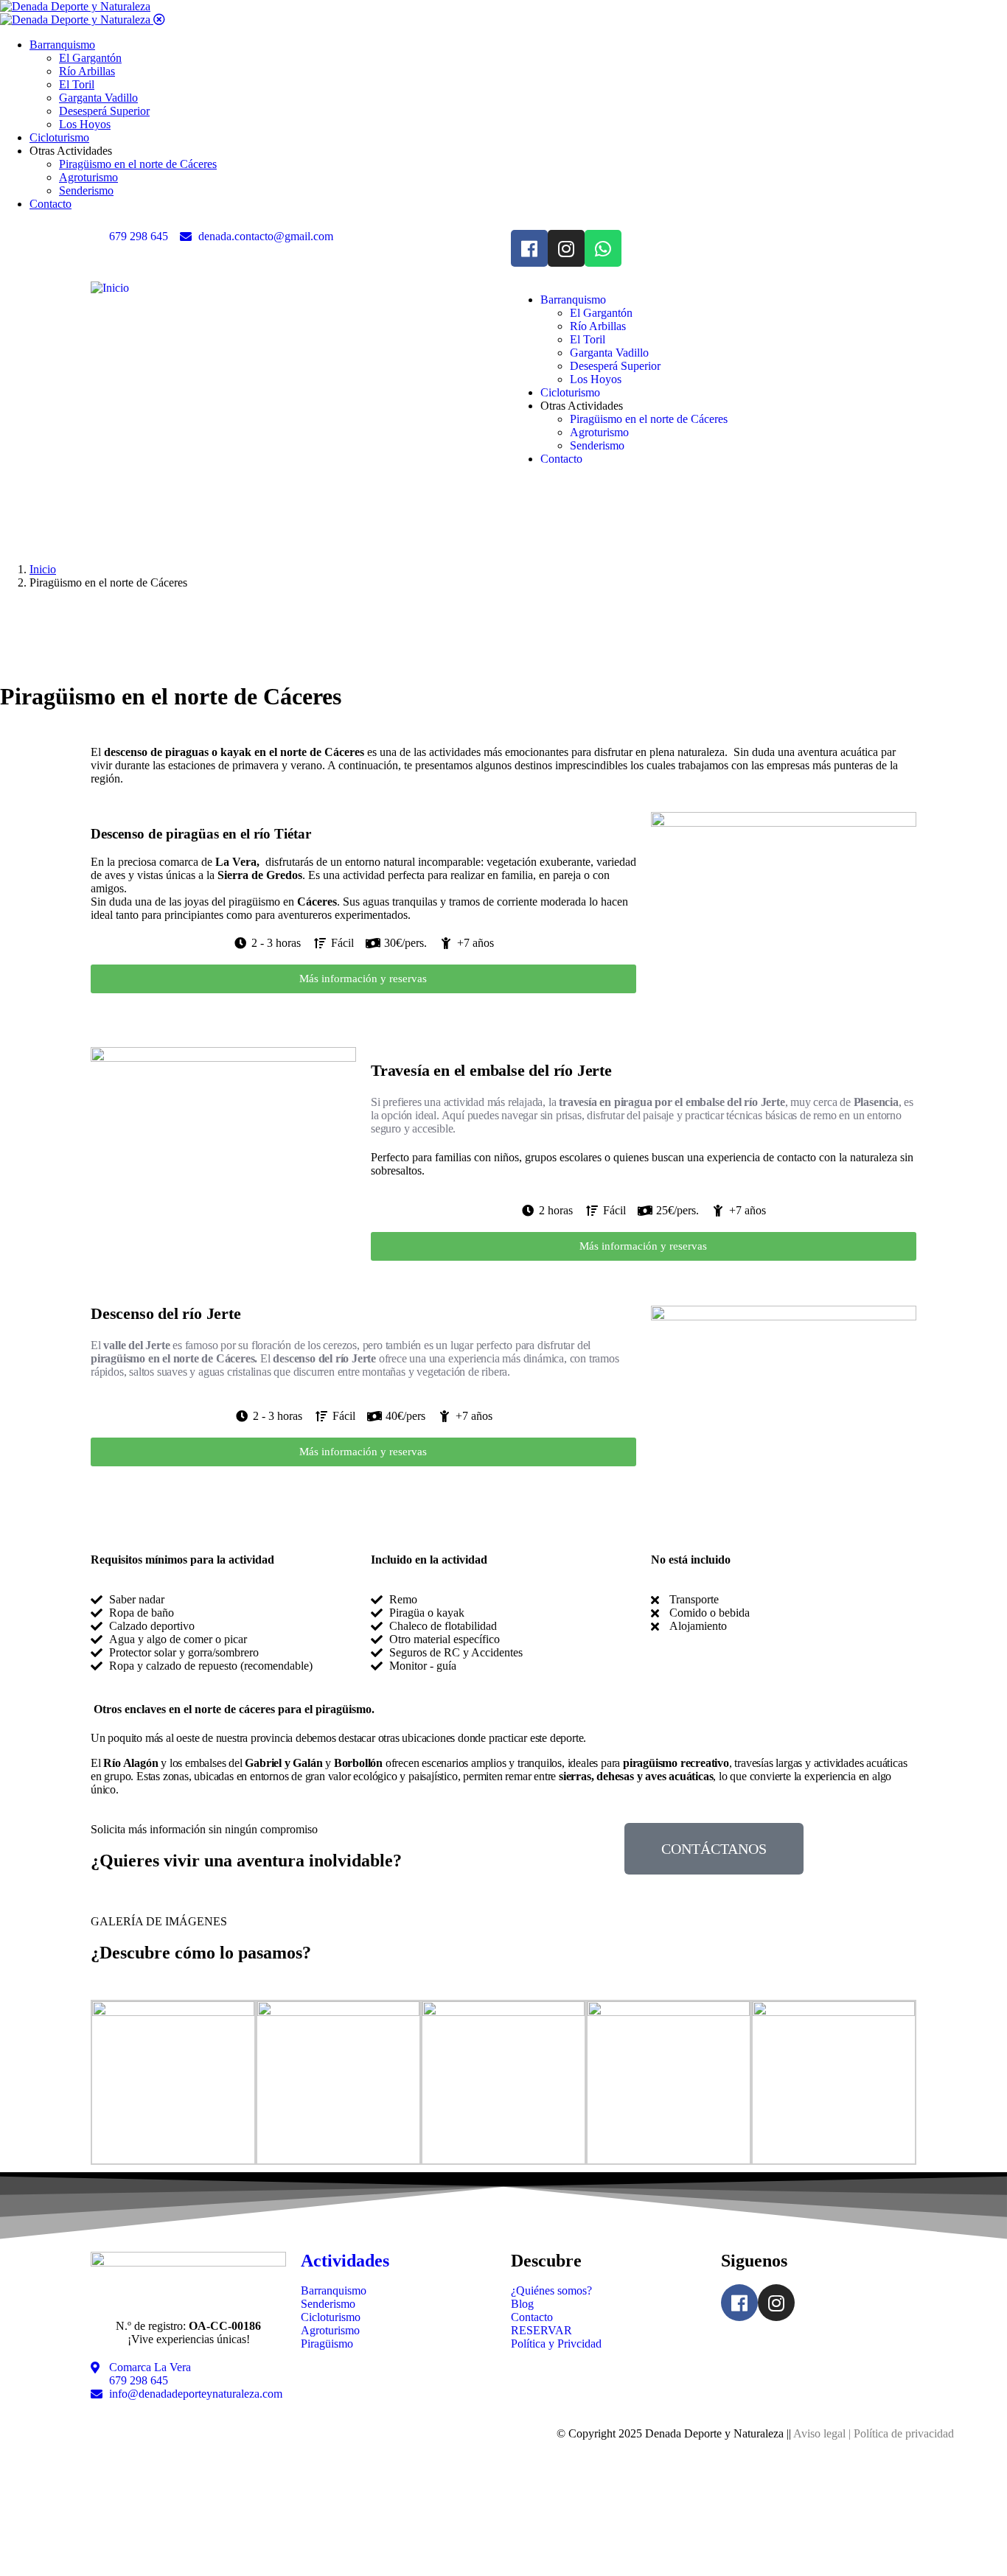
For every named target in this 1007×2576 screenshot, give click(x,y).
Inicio (43, 569)
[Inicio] (110, 288)
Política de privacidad (904, 2433)
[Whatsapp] (603, 248)
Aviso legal (819, 2433)
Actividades (345, 2261)
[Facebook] (529, 248)
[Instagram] (566, 248)
